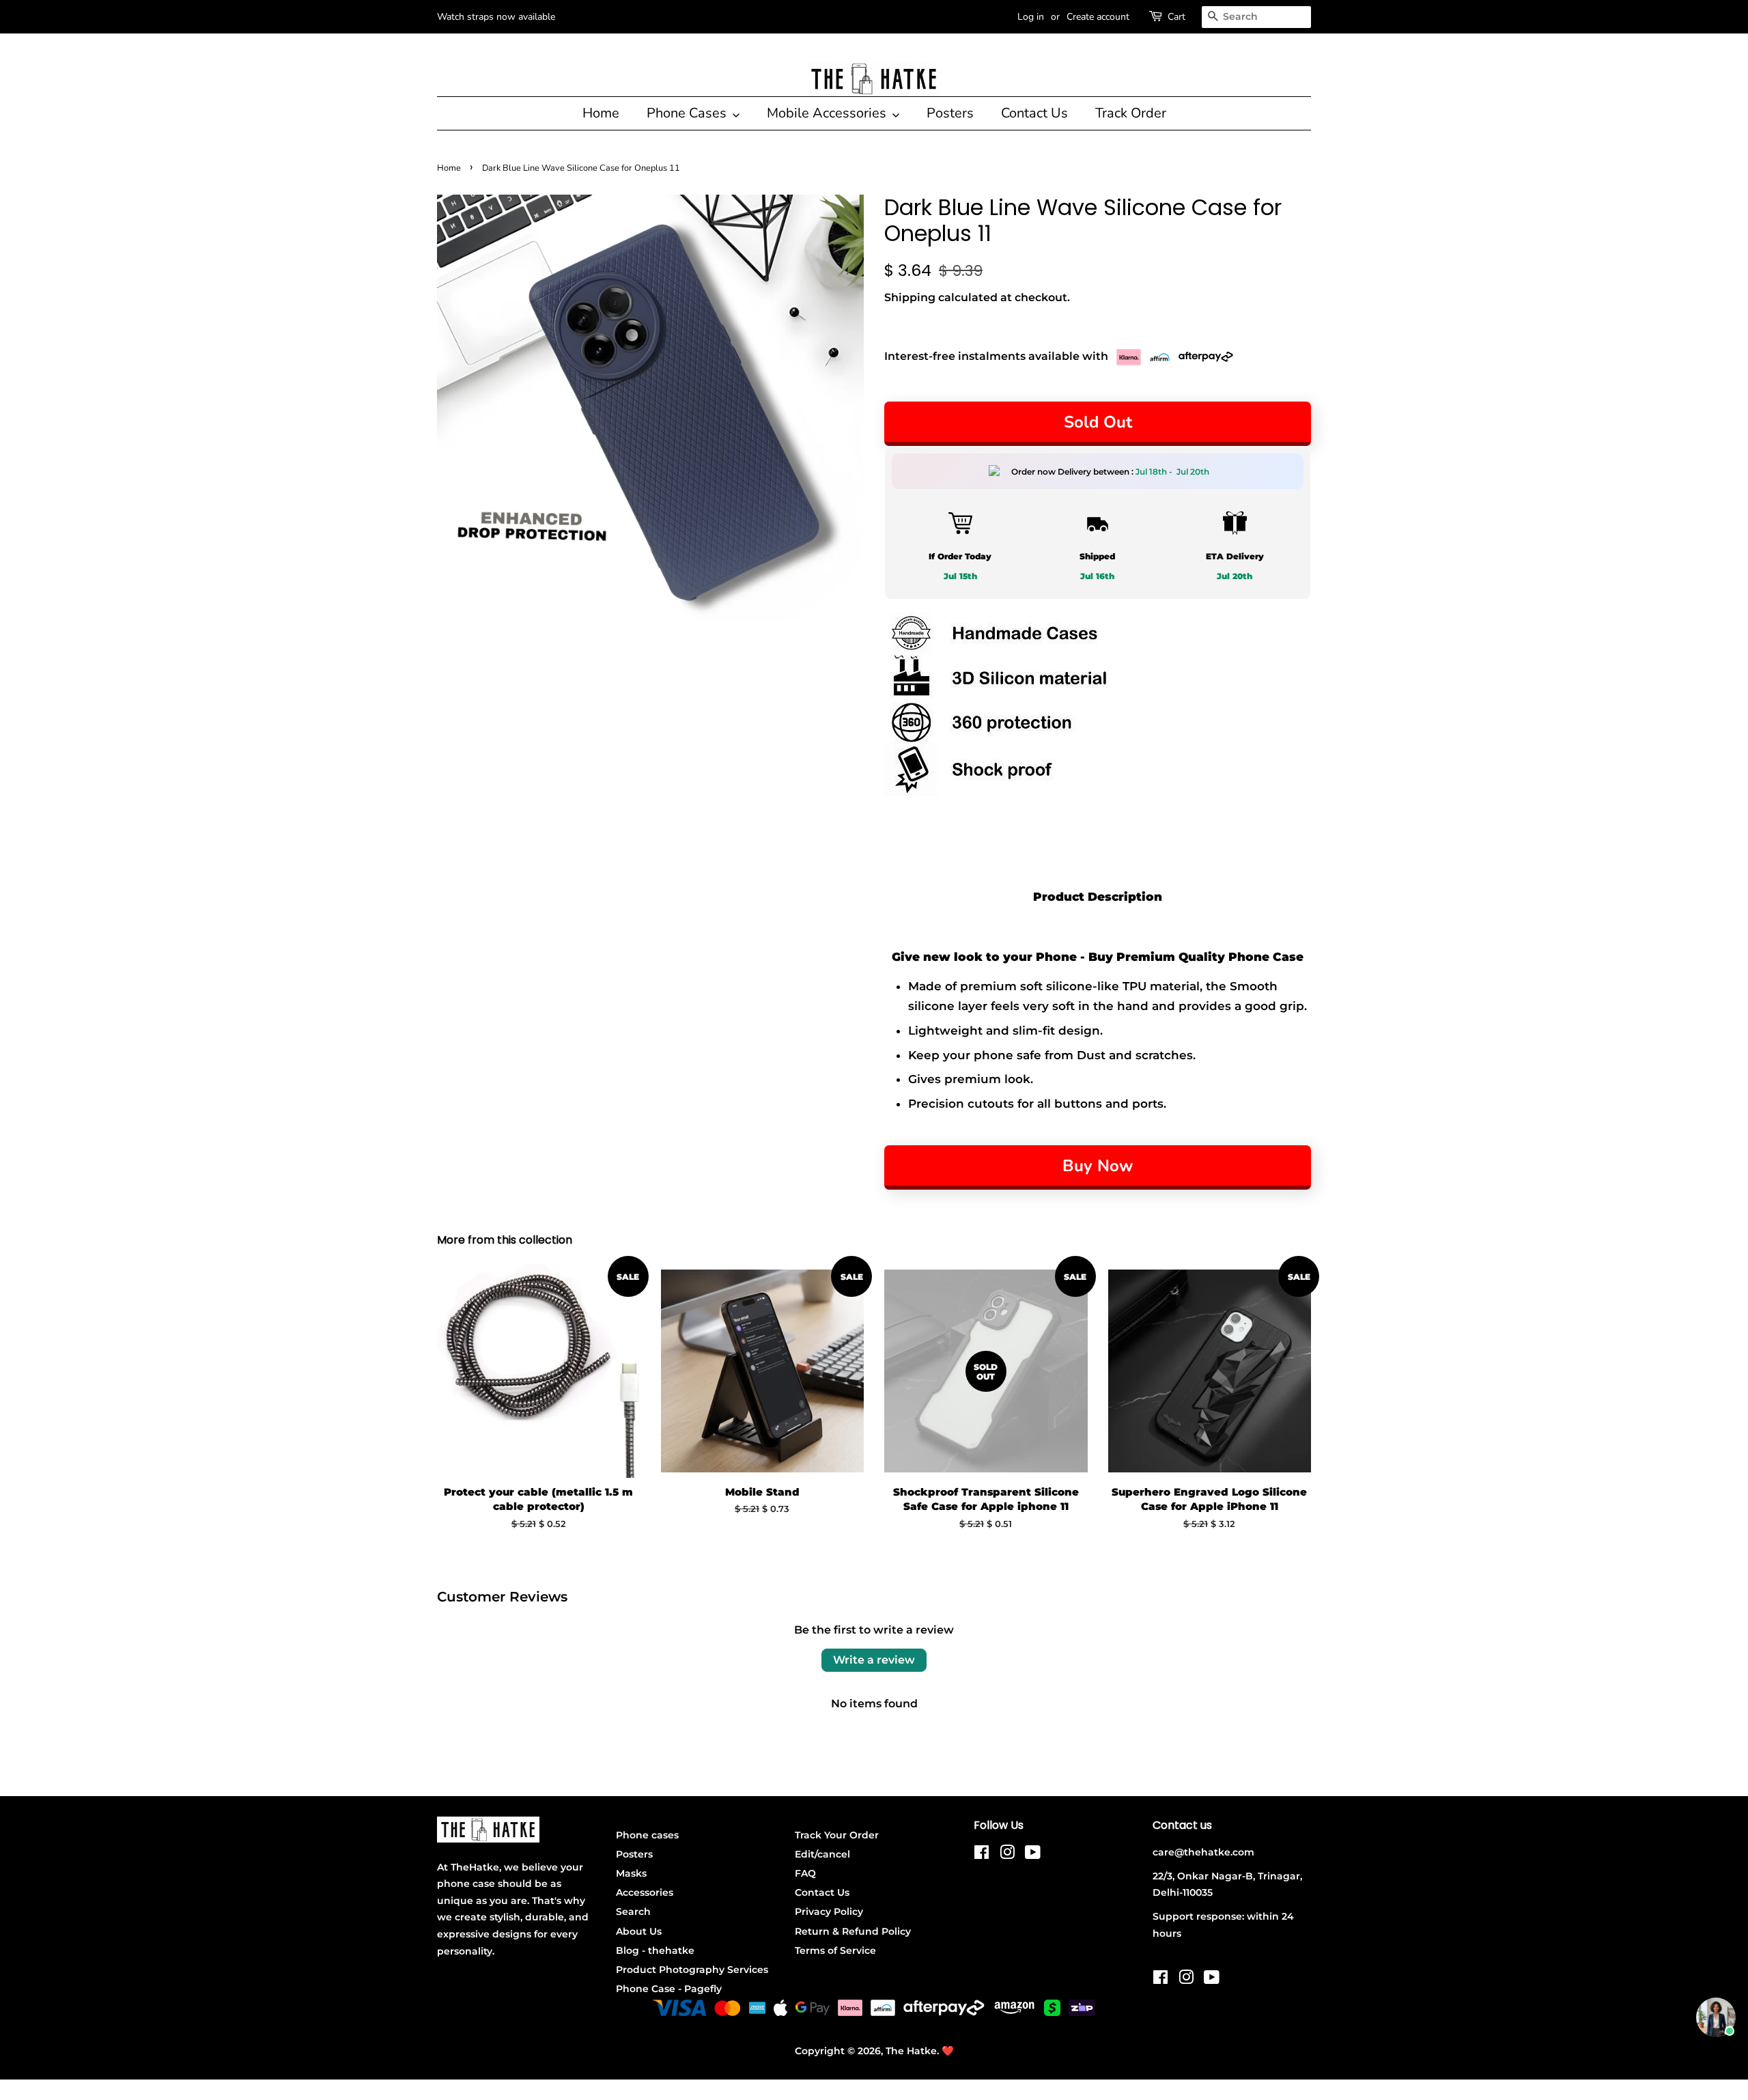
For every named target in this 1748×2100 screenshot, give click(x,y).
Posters (950, 113)
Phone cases (647, 1835)
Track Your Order (837, 1835)
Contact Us (1034, 113)
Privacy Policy (829, 1912)
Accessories (645, 1892)
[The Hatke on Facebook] (982, 1855)
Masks (631, 1873)
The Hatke (911, 2051)
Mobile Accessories (828, 113)
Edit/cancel (822, 1854)
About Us (639, 1931)
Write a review (874, 1660)
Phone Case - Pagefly (669, 1989)
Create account (1098, 17)
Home (601, 113)
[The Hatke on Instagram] (1007, 1855)
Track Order (1131, 113)
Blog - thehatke (655, 1950)
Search (633, 1912)
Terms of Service (835, 1950)
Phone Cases (688, 113)
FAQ (805, 1873)
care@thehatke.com (1203, 1852)
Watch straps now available (496, 17)
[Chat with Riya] (1716, 2017)
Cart (1176, 17)
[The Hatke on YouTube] (1033, 1855)
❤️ (948, 2051)
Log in (1031, 17)
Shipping (910, 297)
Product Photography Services (692, 1970)
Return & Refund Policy (853, 1931)
